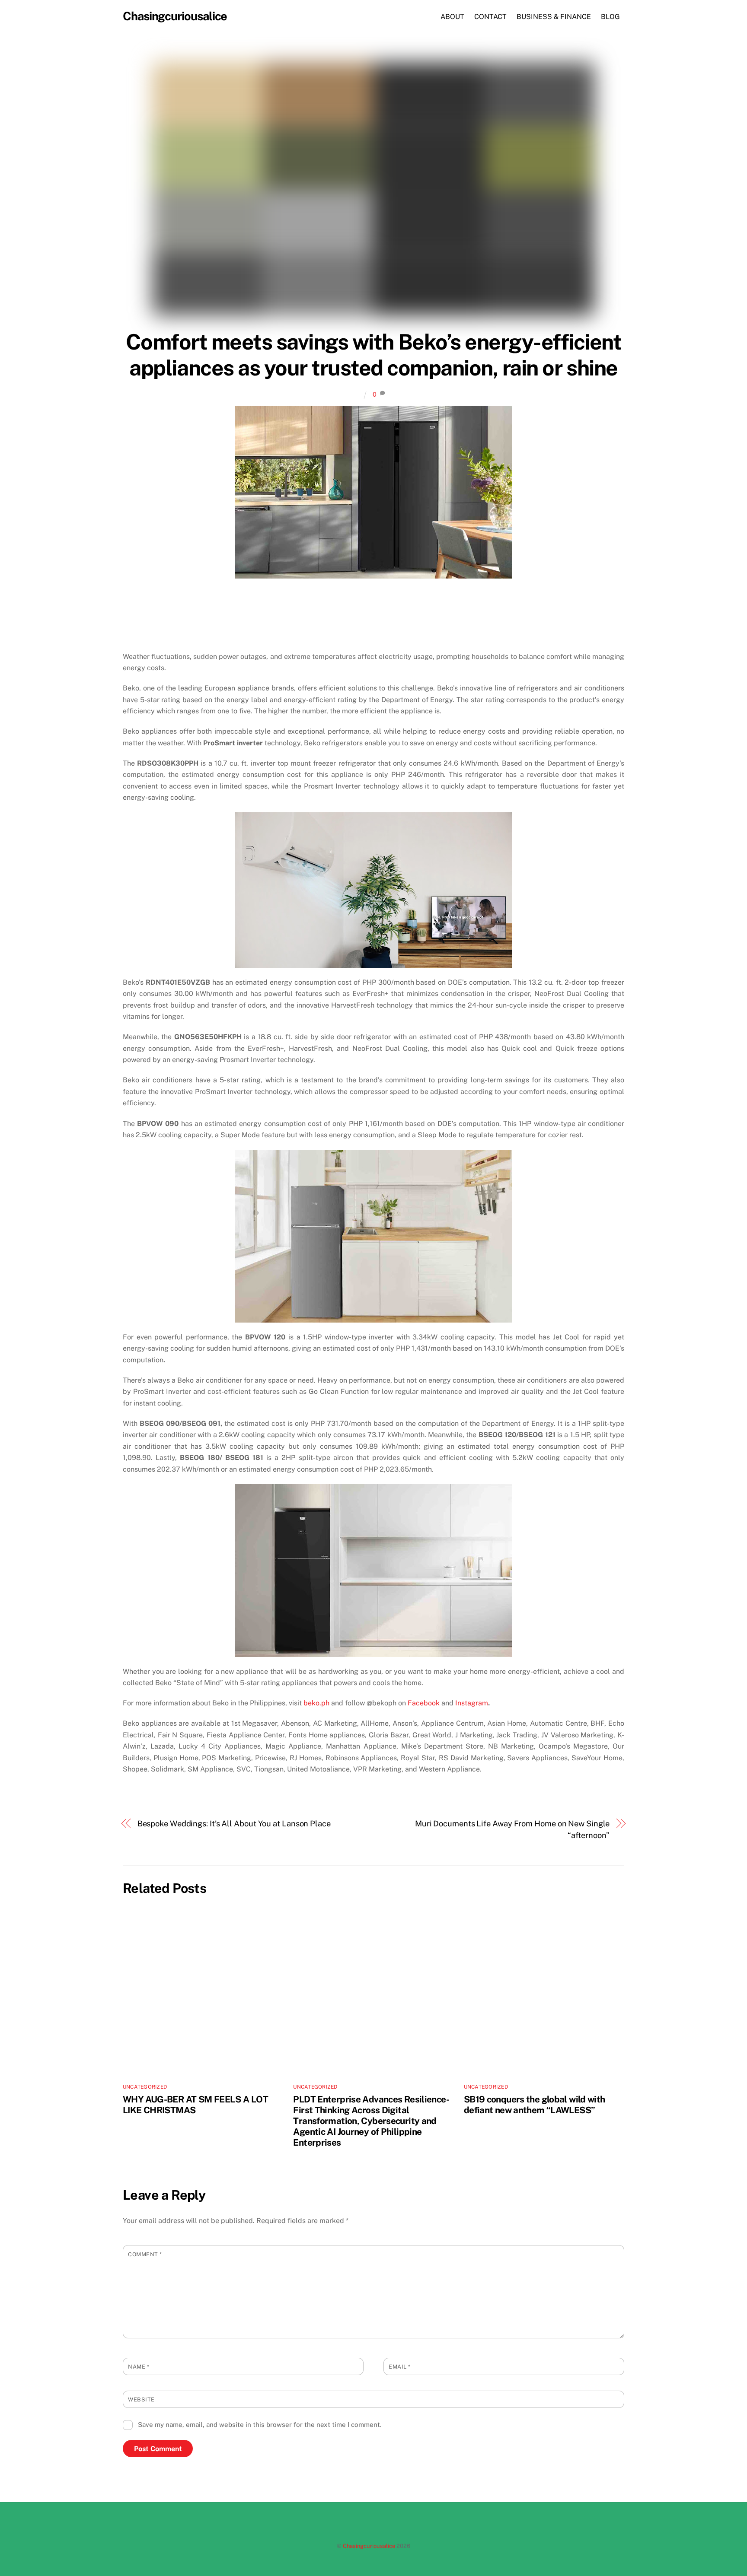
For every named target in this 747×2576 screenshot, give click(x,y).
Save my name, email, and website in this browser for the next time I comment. (260, 2425)
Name (139, 2367)
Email (400, 2367)
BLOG (610, 17)
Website (141, 2399)
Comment (145, 2254)
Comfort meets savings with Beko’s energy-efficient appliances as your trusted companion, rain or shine (374, 355)
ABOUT (452, 17)
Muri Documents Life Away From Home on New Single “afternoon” (512, 1829)
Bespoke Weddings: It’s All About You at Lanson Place (234, 1824)
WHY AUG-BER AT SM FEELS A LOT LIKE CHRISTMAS (195, 2105)
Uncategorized (145, 2087)
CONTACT (490, 17)
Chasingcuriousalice (369, 2546)
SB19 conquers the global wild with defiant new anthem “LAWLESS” (535, 2105)
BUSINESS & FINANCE (554, 17)
